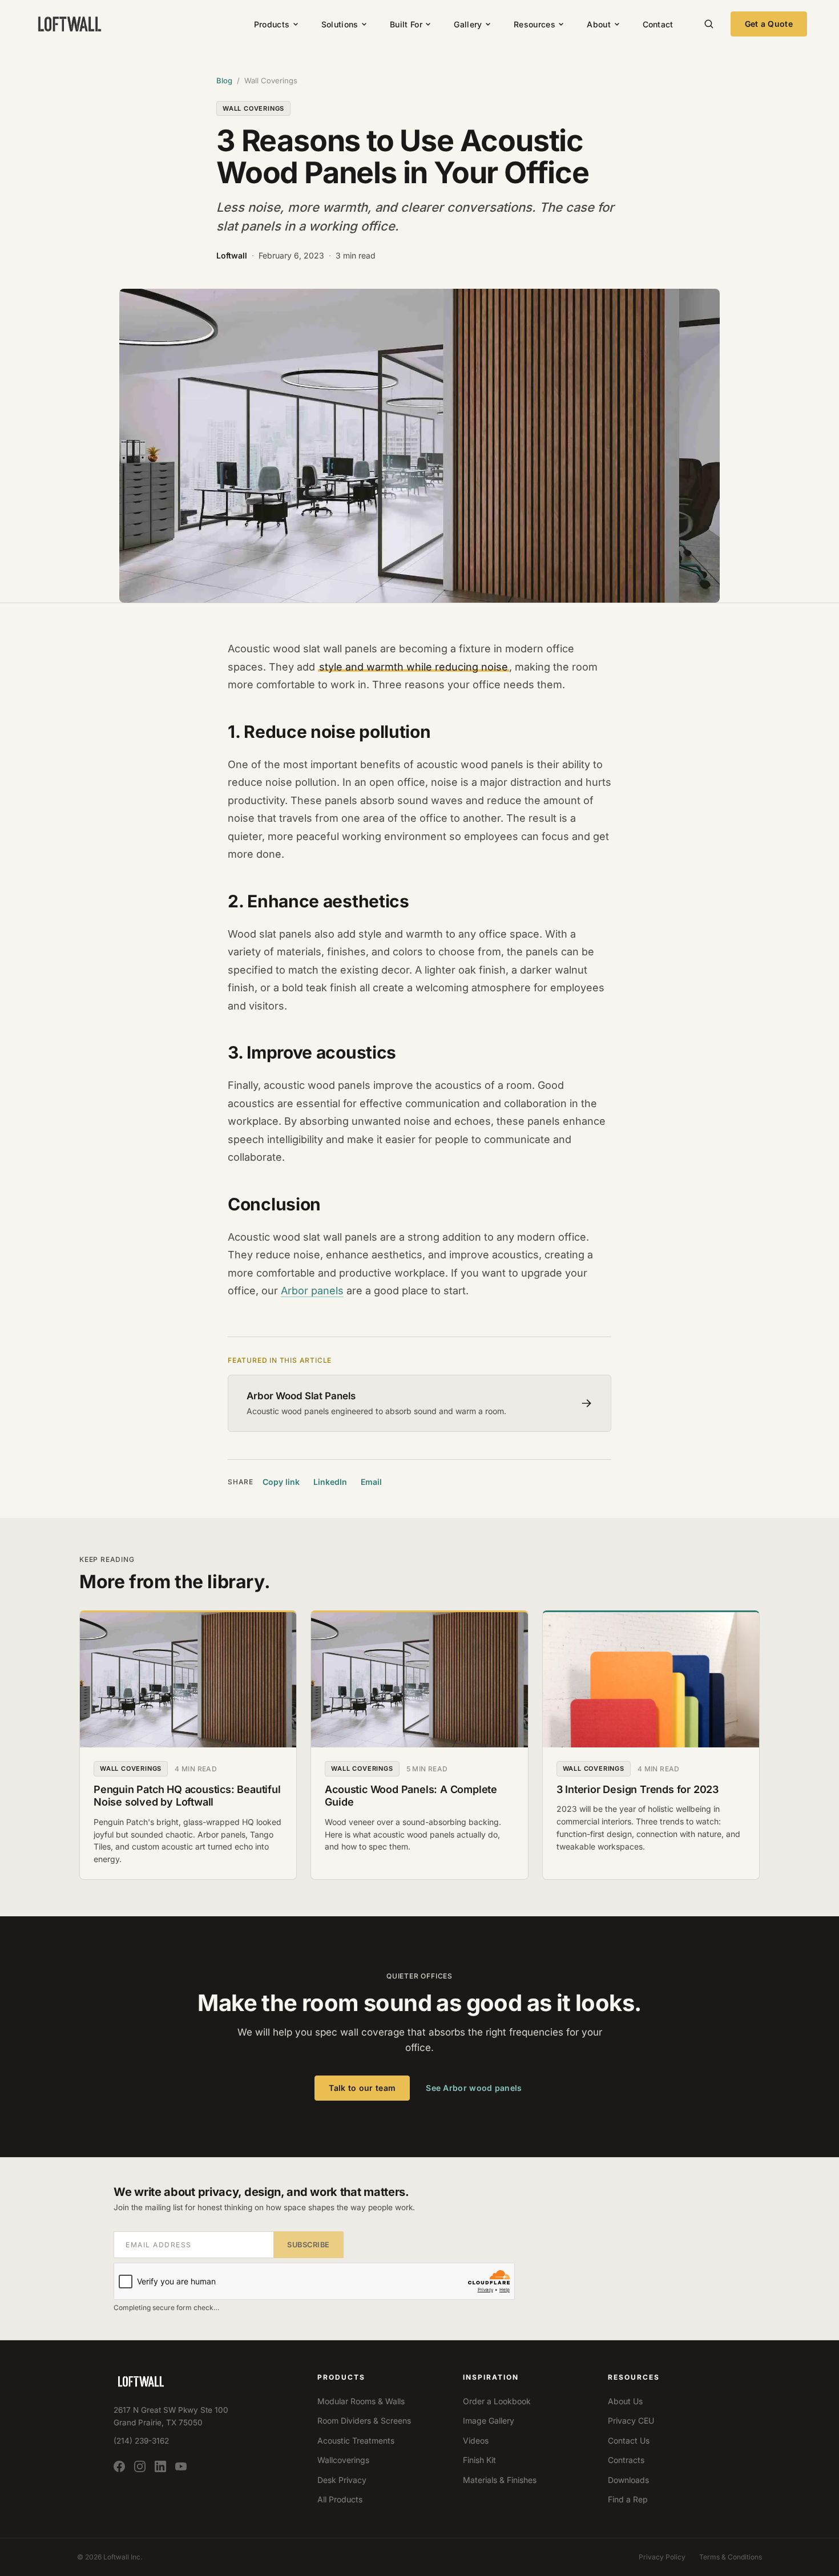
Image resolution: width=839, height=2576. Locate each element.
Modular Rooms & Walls (361, 2401)
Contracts (626, 2460)
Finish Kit (479, 2460)
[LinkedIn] (160, 2467)
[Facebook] (119, 2467)
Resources (535, 24)
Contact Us (629, 2440)
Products (272, 24)
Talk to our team (362, 2088)
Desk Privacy (342, 2480)
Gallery (468, 24)
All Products (340, 2499)
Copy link (281, 1482)
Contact (658, 24)
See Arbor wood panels (474, 2088)
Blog (224, 80)
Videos (476, 2440)
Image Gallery (489, 2420)
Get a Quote (769, 24)
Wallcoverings (343, 2460)
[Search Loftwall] (709, 24)
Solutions (340, 24)
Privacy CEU (631, 2420)
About (599, 24)
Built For (406, 24)
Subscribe (308, 2245)
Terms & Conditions (731, 2557)
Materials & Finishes (500, 2480)
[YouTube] (181, 2467)
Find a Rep (628, 2499)
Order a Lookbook (497, 2401)
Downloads (628, 2480)
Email (371, 1482)
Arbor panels (312, 1291)
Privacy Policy (662, 2557)
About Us (625, 2401)
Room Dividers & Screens (364, 2420)
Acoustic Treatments (356, 2440)
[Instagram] (140, 2467)
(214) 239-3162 (141, 2441)
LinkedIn (330, 1482)
